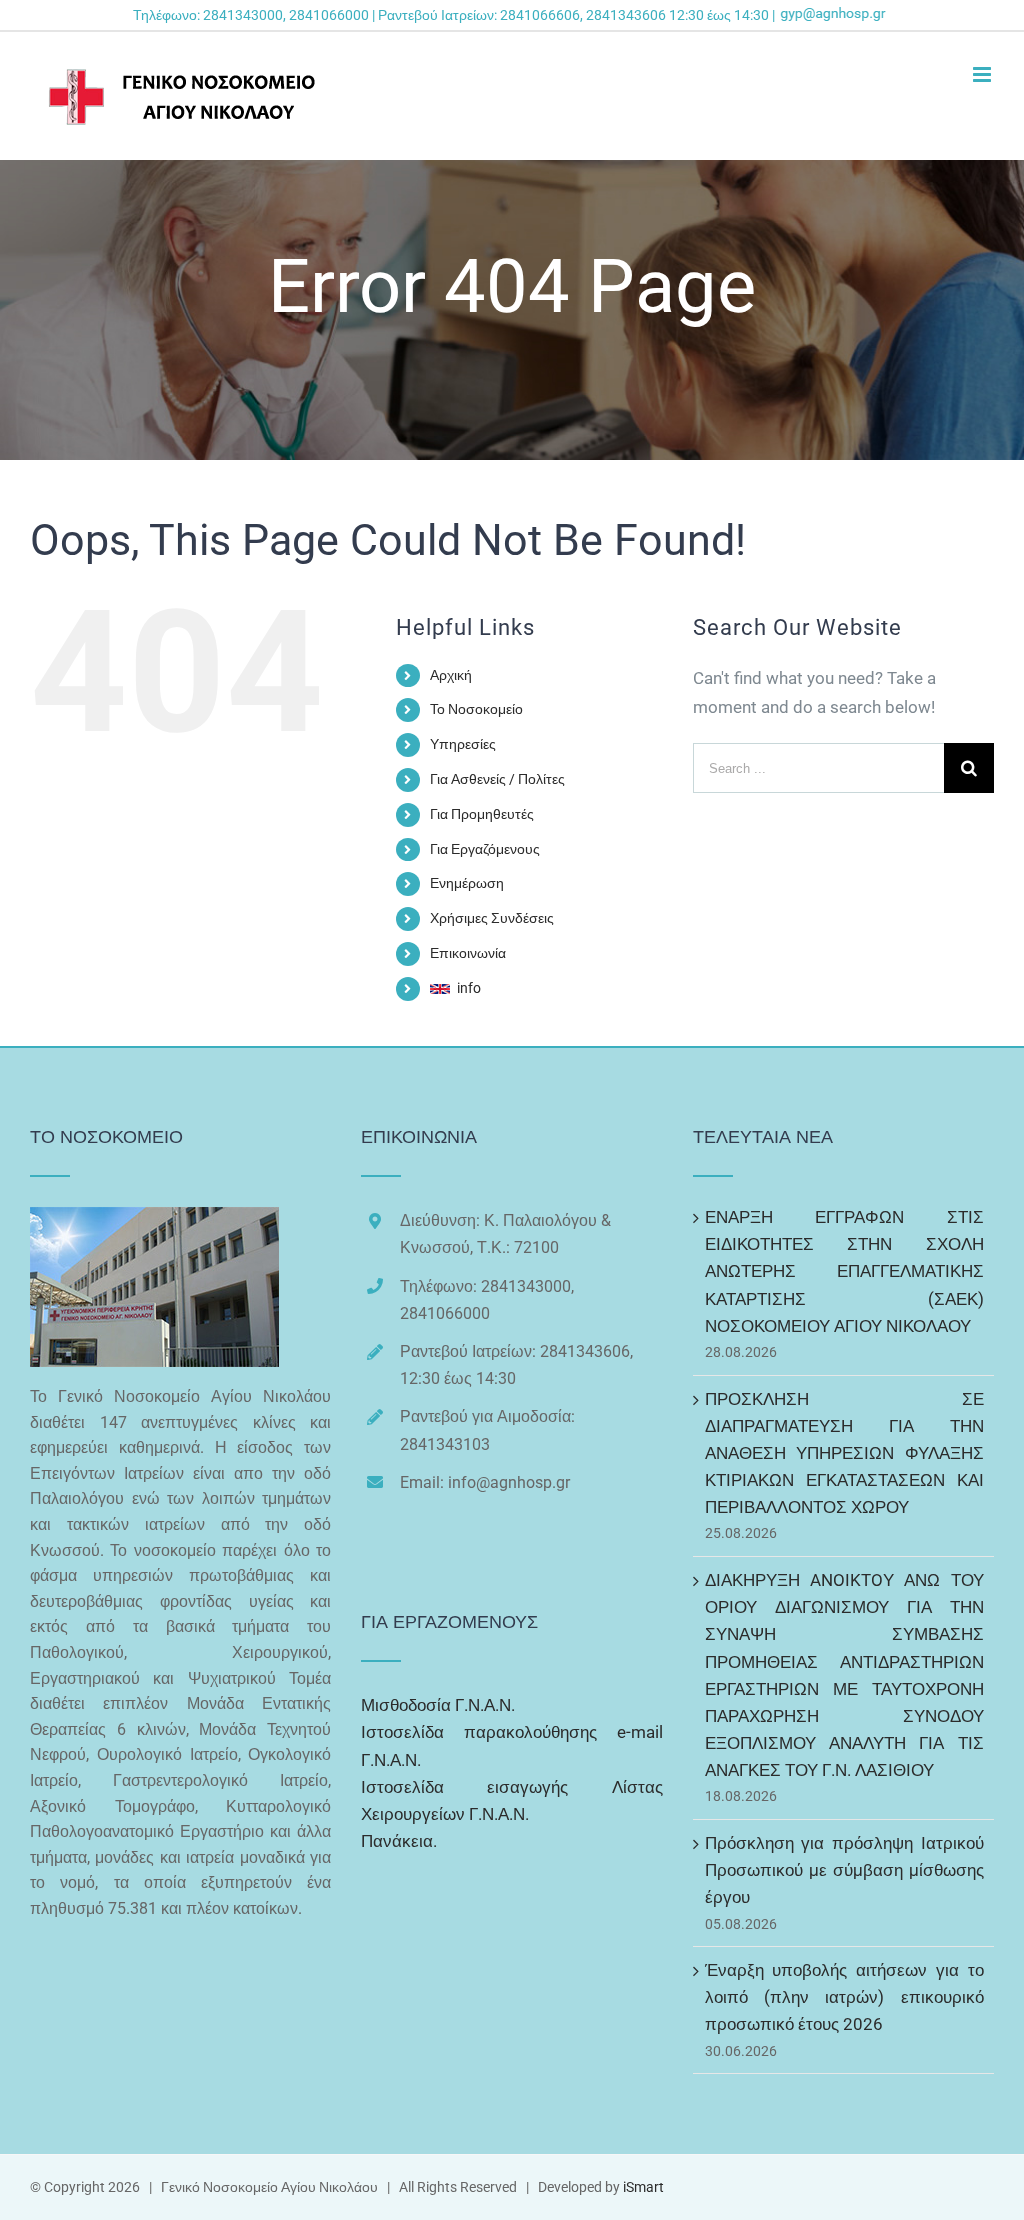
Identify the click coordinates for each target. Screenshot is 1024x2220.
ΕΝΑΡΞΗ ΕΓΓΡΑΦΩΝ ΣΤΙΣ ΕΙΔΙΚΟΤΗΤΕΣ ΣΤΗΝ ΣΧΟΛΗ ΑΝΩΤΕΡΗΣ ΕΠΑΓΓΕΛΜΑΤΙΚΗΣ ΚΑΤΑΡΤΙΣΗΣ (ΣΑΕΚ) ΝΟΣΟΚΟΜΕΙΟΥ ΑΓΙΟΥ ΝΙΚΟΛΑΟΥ (844, 1271)
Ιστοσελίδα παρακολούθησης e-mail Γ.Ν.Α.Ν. (511, 1745)
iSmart (643, 2187)
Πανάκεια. (399, 1841)
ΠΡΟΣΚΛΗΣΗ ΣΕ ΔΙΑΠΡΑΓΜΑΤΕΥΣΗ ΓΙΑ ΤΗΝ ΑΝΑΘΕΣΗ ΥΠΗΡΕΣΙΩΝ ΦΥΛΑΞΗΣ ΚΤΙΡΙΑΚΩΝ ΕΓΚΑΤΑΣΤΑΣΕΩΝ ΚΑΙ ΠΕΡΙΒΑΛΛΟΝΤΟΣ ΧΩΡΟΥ (844, 1453)
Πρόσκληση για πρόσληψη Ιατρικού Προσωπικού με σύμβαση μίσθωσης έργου (844, 1870)
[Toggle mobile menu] (983, 74)
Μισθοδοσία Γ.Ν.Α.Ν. (438, 1705)
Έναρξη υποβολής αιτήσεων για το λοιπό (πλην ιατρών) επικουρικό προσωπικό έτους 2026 (844, 1997)
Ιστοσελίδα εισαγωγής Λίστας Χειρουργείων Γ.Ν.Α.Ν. (511, 1800)
